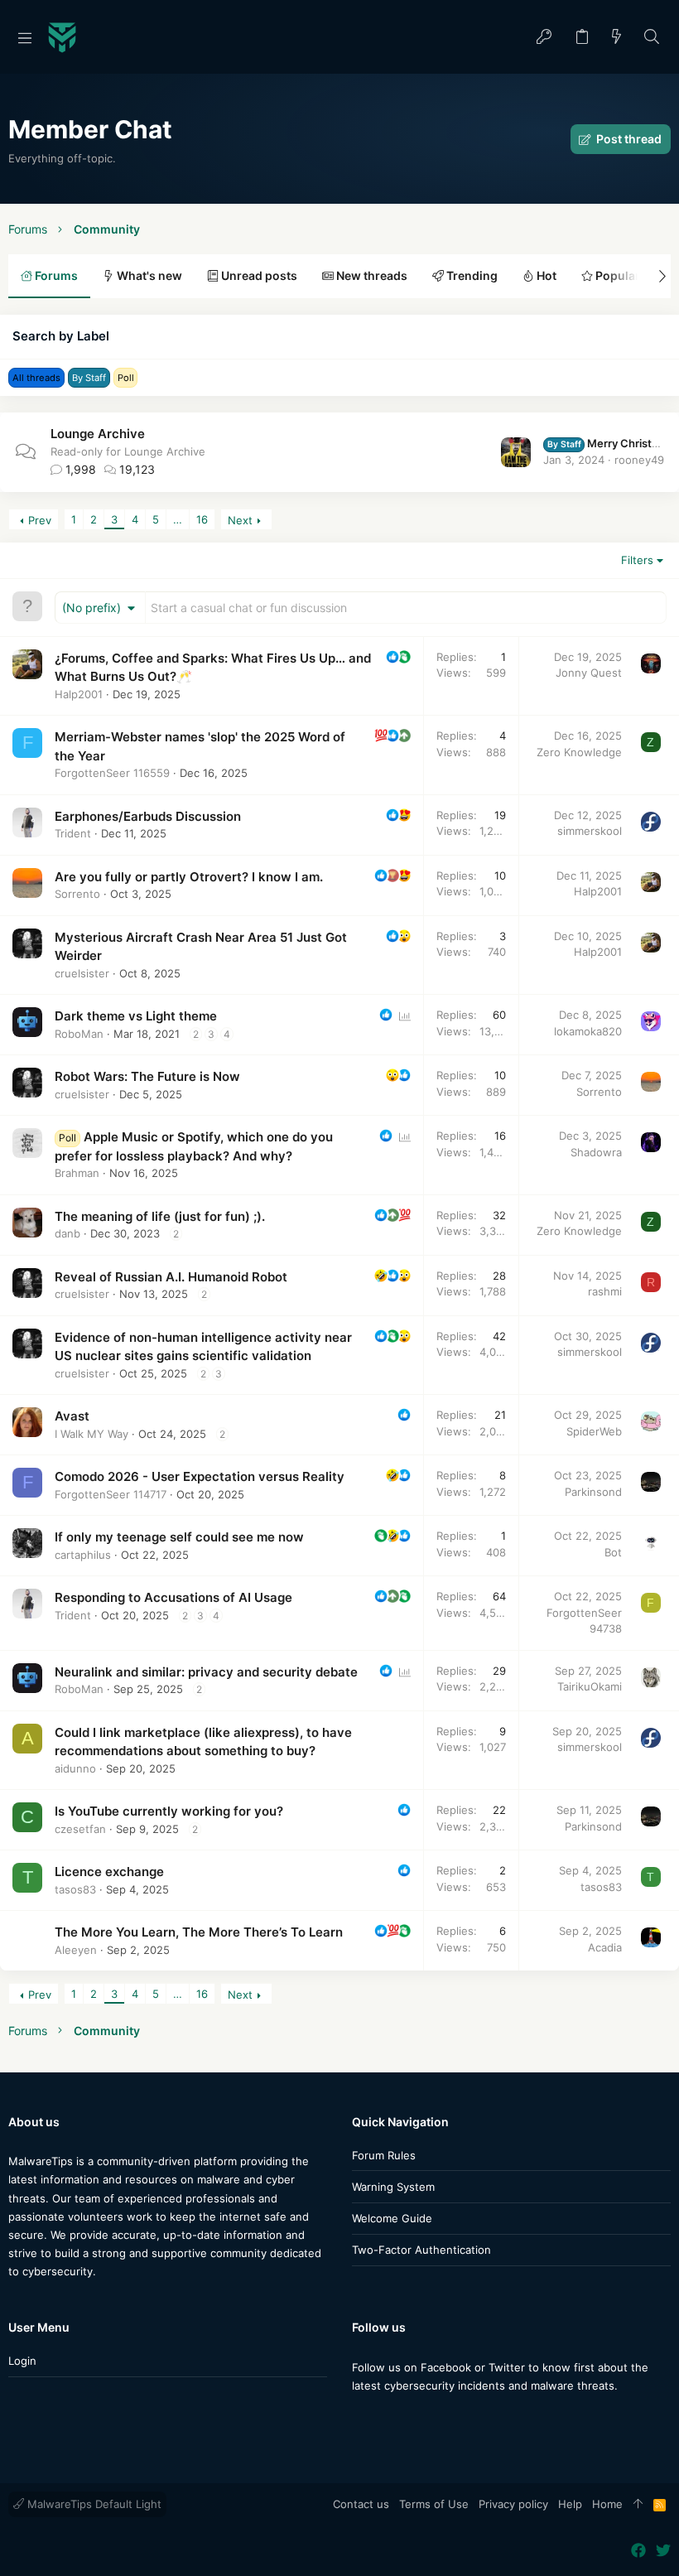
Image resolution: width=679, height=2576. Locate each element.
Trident (73, 833)
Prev (40, 520)
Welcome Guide (392, 2218)
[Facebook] (359, 2418)
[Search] (652, 38)
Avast (72, 1416)
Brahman (77, 1173)
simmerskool (590, 831)
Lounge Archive (98, 434)
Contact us (361, 2504)
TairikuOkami (590, 1686)
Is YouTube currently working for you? (169, 1811)
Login (22, 2361)
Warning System (393, 2187)
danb (67, 1233)
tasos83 (75, 1889)
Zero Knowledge (579, 752)
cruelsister (82, 973)
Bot (613, 1552)
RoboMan (79, 1034)
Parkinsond (593, 1492)
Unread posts (258, 275)
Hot (545, 275)
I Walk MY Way (91, 1434)
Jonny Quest (589, 673)
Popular (616, 275)
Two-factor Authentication (421, 2250)
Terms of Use (434, 2504)
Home (607, 2504)
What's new (148, 275)
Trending (471, 275)
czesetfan (80, 1829)
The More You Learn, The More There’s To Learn (199, 1932)
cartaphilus (83, 1555)
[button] (25, 37)
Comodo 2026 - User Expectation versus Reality (200, 1476)
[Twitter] (384, 2418)
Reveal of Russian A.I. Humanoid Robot (171, 1277)
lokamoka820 (588, 1031)
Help (570, 2504)
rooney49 (639, 460)
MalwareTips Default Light (93, 2504)
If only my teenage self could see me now (179, 1537)
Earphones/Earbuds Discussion (148, 816)
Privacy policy (513, 2504)
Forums (55, 275)
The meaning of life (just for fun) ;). (160, 1216)
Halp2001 (79, 694)
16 (202, 519)
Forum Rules (384, 2155)
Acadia (605, 1947)
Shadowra (596, 1152)
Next (240, 520)
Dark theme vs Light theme (136, 1016)
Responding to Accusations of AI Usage (173, 1597)
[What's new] (617, 38)
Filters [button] (637, 560)
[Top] (638, 2505)
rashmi (605, 1291)
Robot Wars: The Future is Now (147, 1076)
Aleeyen (76, 1950)
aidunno (75, 1768)
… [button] (178, 519)
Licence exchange (109, 1872)
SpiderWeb (594, 1431)
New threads (371, 275)
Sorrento (77, 894)
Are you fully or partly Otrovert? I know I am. (189, 877)
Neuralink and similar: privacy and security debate (206, 1672)
